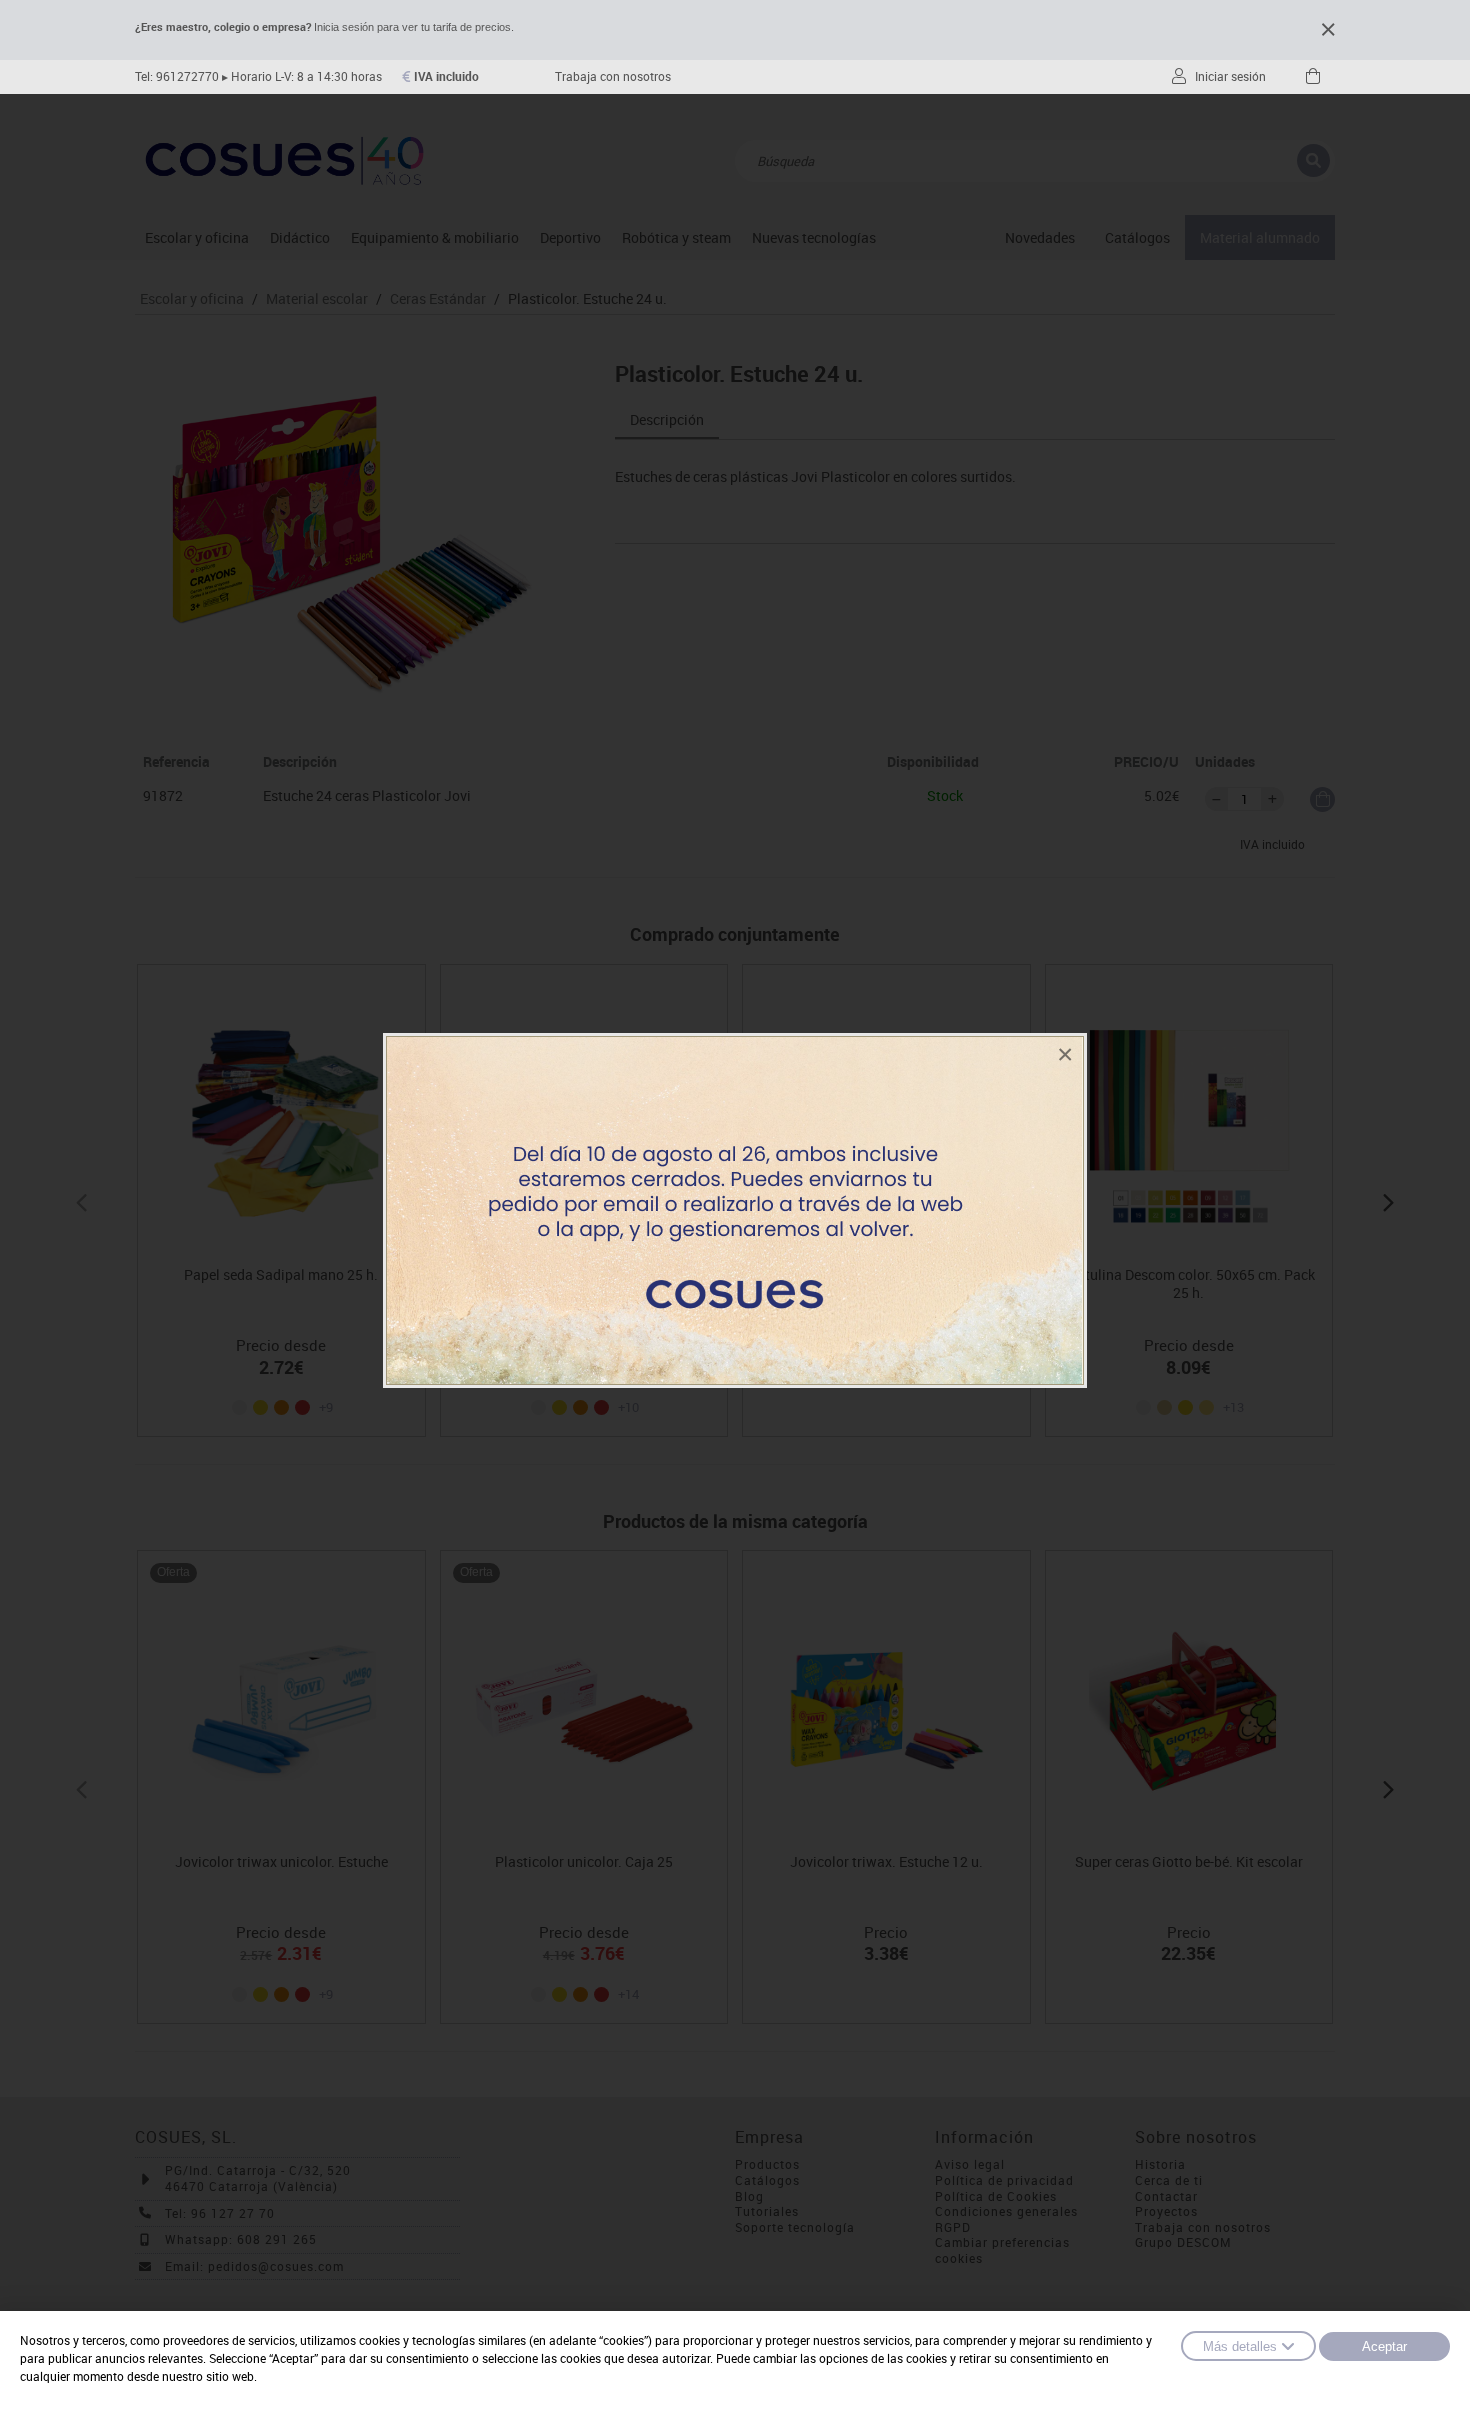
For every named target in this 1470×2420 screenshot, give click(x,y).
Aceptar (1384, 2346)
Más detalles (1240, 2346)
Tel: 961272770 (177, 76)
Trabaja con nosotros (613, 76)
